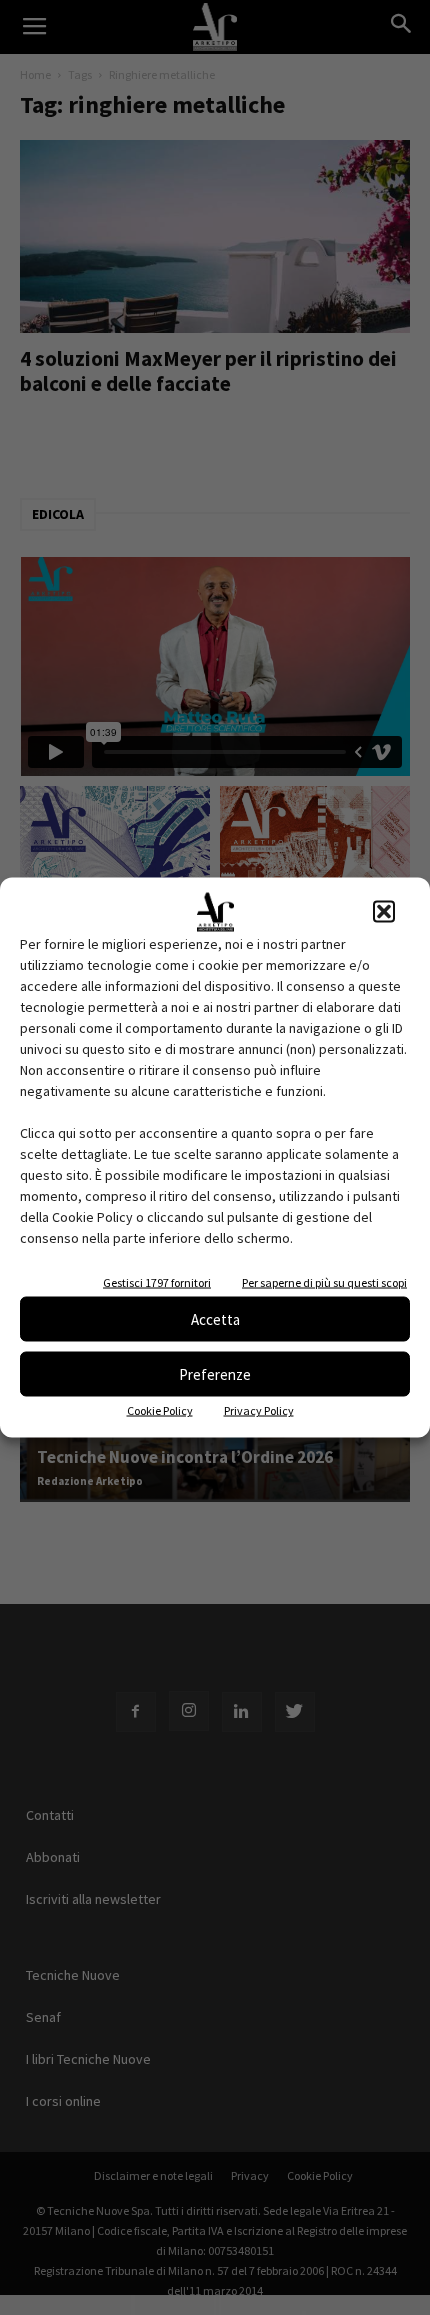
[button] (384, 912)
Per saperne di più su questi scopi (324, 1282)
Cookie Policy (160, 1410)
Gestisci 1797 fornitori (157, 1282)
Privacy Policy (259, 1410)
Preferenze (215, 1373)
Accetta (215, 1318)
